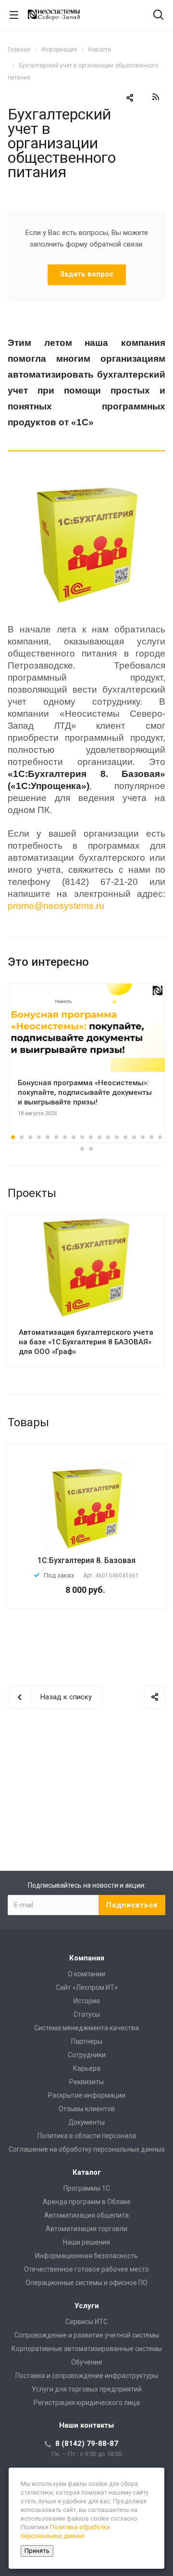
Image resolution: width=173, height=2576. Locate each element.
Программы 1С (87, 2188)
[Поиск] (158, 16)
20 (91, 1149)
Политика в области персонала (87, 2136)
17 (151, 1137)
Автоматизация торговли (86, 2229)
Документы (86, 2122)
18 (160, 1137)
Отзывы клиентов (87, 2109)
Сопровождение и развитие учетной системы (87, 2335)
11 (99, 1137)
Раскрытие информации (87, 2095)
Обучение (87, 2362)
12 (108, 1137)
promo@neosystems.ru (56, 906)
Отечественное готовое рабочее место (86, 2269)
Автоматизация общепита (86, 2215)
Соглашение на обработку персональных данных (87, 2149)
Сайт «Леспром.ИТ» (87, 1987)
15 (134, 1137)
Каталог (87, 2172)
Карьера (87, 2068)
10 (91, 1137)
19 (82, 1149)
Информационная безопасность (86, 2256)
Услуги (87, 2306)
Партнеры (87, 2041)
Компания (87, 1958)
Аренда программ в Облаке (87, 2202)
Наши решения (86, 2242)
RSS (156, 97)
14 (125, 1137)
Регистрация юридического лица (87, 2403)
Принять (37, 2551)
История (87, 2001)
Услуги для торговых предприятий (87, 2389)
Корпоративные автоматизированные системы (87, 2349)
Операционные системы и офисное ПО (86, 2283)
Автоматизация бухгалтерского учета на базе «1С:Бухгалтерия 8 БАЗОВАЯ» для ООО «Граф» (86, 1342)
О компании (86, 1974)
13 (117, 1137)
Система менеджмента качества (86, 2028)
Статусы (87, 2014)
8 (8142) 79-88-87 (87, 2444)
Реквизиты (86, 2082)
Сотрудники (87, 2055)
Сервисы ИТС (86, 2322)
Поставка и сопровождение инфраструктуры (87, 2376)
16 (143, 1137)
